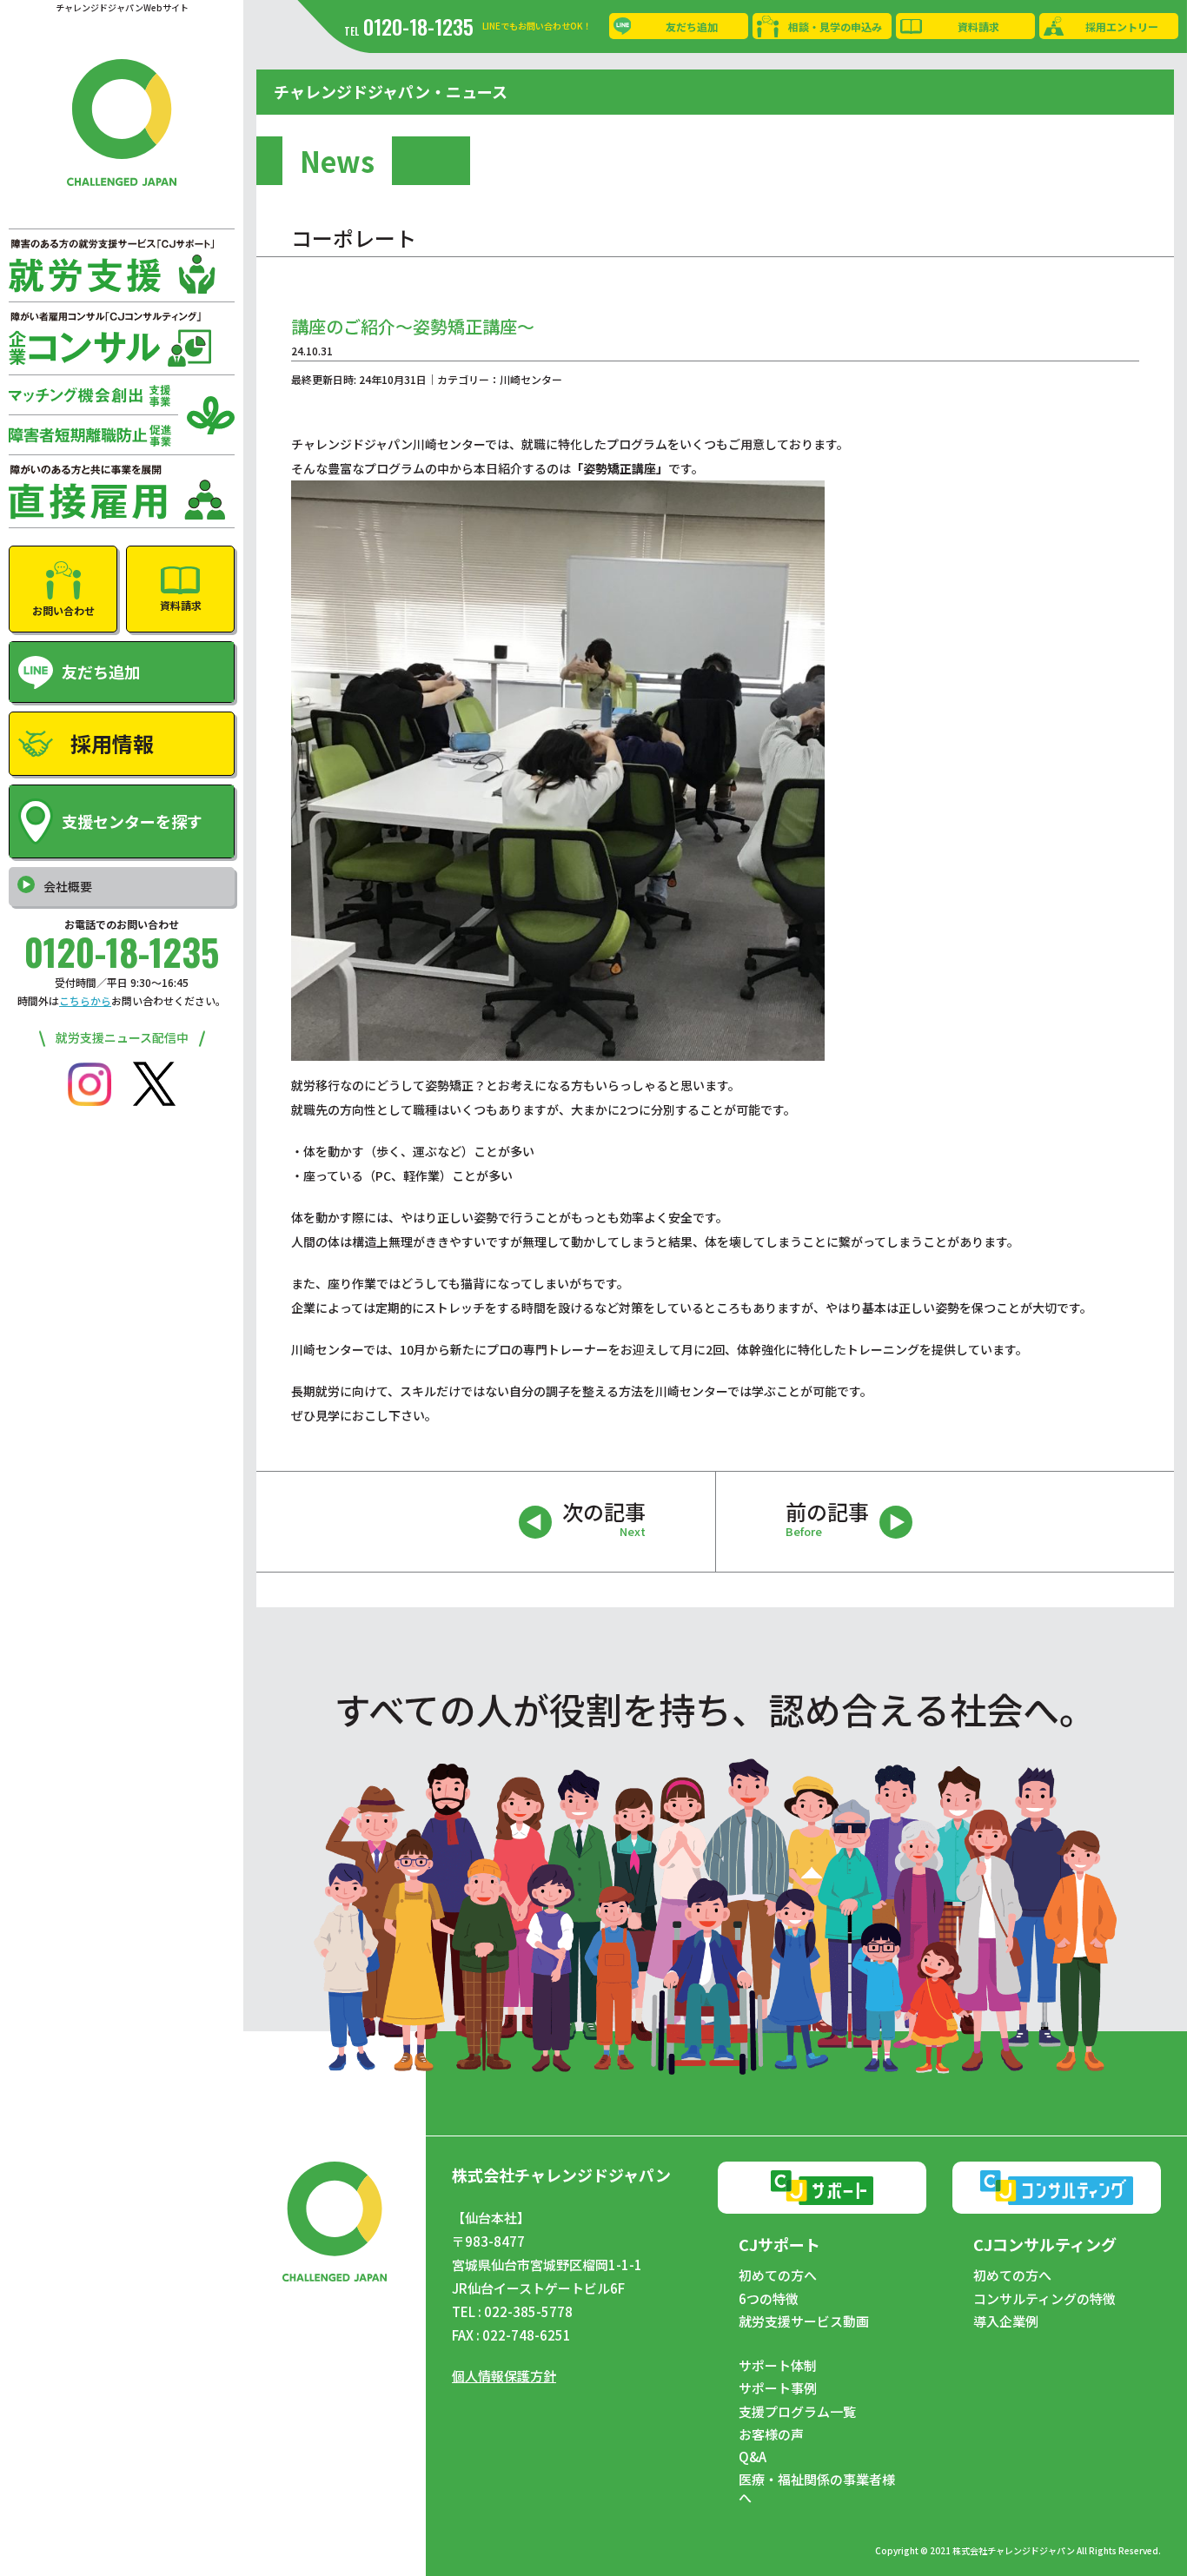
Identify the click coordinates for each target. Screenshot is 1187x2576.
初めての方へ (778, 2275)
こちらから (85, 1000)
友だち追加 (692, 26)
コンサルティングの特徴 (1044, 2299)
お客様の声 (771, 2434)
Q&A (753, 2457)
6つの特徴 (769, 2299)
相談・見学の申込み (835, 26)
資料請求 (978, 26)
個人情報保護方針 (504, 2376)
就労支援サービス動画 (804, 2321)
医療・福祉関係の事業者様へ (817, 2488)
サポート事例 (778, 2388)
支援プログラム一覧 (797, 2412)
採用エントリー (1122, 26)
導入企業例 (1006, 2321)
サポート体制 (778, 2366)
